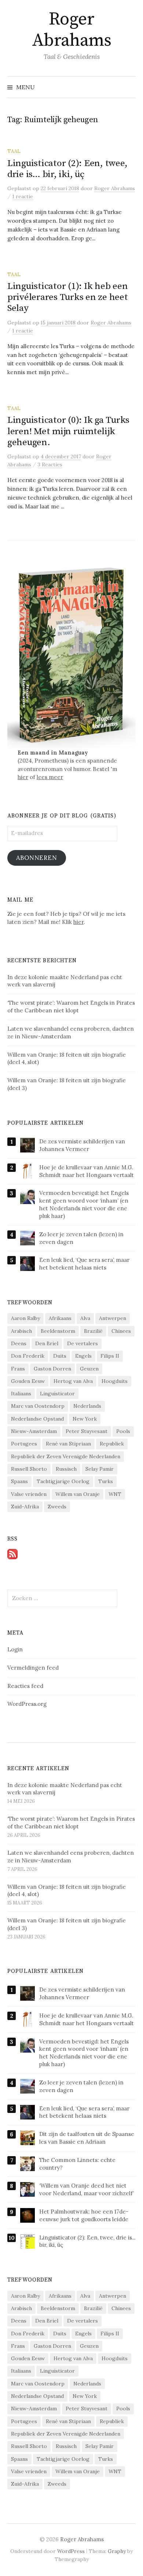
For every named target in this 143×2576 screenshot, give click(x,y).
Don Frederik (28, 1356)
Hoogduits (115, 1381)
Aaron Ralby (25, 1318)
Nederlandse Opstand (37, 1419)
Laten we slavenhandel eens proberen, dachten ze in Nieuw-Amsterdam (71, 1857)
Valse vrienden (29, 1494)
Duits (60, 1356)
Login (15, 1649)
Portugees (24, 1444)
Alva (85, 1318)
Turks (106, 1481)
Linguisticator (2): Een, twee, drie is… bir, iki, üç (67, 169)
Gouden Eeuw (28, 1381)
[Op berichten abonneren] (12, 1553)
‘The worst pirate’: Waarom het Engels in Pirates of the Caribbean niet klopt (71, 1823)
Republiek (112, 1444)
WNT (115, 1494)
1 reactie (23, 196)
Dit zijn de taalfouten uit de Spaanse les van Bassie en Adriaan (87, 2138)
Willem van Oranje (78, 1494)
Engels (83, 1356)
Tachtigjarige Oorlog (63, 1481)
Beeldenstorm (58, 1331)
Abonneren (37, 858)
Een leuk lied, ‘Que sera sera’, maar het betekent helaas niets (84, 1264)
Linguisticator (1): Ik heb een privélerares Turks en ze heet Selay (68, 297)
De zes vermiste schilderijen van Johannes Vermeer (82, 1145)
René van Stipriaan (68, 1444)
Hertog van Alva (73, 1381)
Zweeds (57, 1507)
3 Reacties (50, 465)
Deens (19, 1343)
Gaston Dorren (52, 1369)
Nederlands (87, 1406)
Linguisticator (57, 1394)
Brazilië (93, 1331)
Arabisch (21, 1331)
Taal (14, 151)
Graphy (117, 2551)
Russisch (66, 1469)
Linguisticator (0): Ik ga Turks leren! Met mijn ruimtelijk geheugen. (68, 431)
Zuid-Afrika (25, 1507)
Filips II (110, 1356)
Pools (123, 1431)
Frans (18, 1369)
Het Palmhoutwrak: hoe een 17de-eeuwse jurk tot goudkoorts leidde (84, 2215)
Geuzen (89, 1369)
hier (23, 777)
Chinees (121, 1331)
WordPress (71, 2551)
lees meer (50, 777)
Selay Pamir (100, 1469)
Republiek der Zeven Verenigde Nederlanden (66, 1456)
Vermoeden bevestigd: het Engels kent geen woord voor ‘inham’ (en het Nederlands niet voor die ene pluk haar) (84, 1204)
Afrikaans (60, 1318)
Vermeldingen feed (33, 1668)
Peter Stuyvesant (87, 1431)
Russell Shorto (29, 1469)
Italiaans (21, 1394)
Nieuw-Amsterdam (34, 1431)
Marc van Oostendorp (38, 1406)
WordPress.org (27, 1704)
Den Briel (47, 1343)
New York (85, 1419)
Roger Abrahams (71, 30)
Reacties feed (25, 1686)
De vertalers (82, 1343)
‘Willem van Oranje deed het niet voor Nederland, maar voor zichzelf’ (87, 2189)
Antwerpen (113, 1318)
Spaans (19, 1481)
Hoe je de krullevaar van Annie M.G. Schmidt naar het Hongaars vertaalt (87, 1171)
